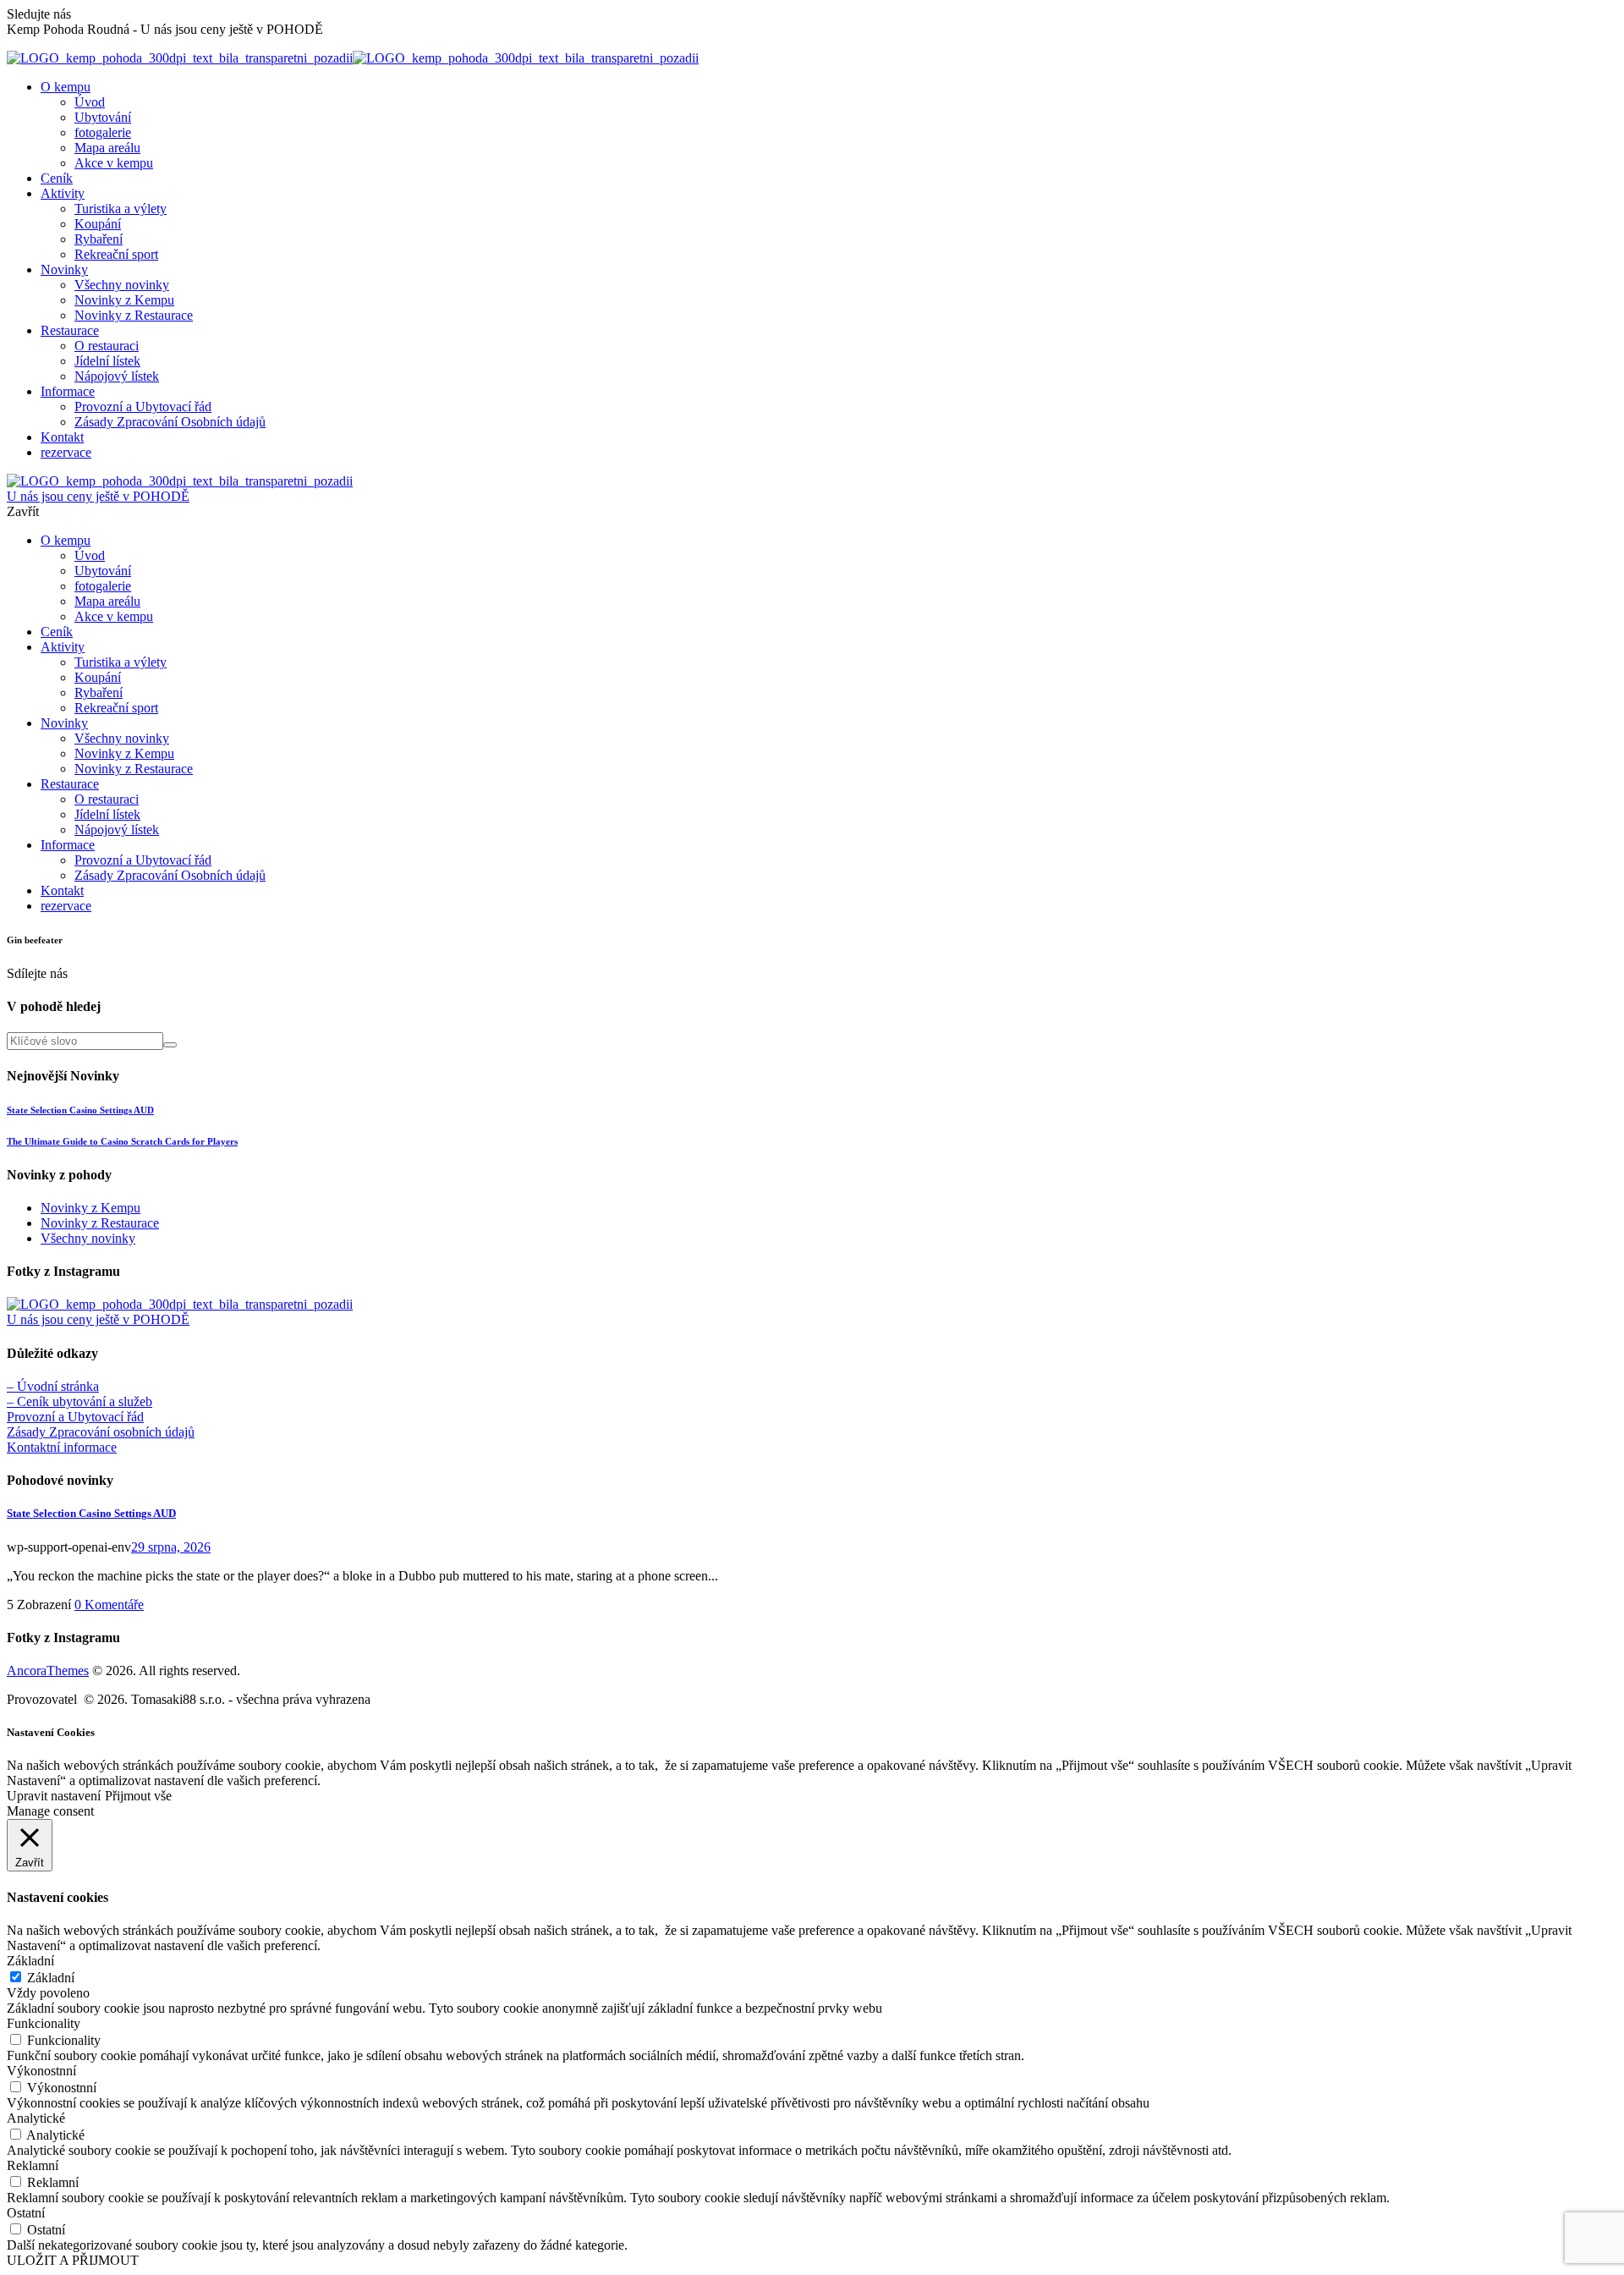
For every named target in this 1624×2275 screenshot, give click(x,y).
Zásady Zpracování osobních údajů (101, 1432)
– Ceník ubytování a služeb (80, 1401)
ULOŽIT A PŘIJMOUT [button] (73, 2260)
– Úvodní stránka (53, 1386)
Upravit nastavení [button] (54, 1796)
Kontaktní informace (62, 1447)
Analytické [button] (36, 2118)
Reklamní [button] (33, 2165)
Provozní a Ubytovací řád (75, 1417)
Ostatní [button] (26, 2213)
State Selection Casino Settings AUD (80, 1110)
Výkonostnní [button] (41, 2071)
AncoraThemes (48, 1671)
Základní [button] (30, 1961)
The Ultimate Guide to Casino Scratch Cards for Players (122, 1141)
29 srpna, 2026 (171, 1547)
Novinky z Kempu (91, 1208)
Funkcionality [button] (44, 2023)
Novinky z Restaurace (100, 1223)
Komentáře (109, 1605)
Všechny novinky (88, 1238)
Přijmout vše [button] (138, 1796)
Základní (51, 1978)
